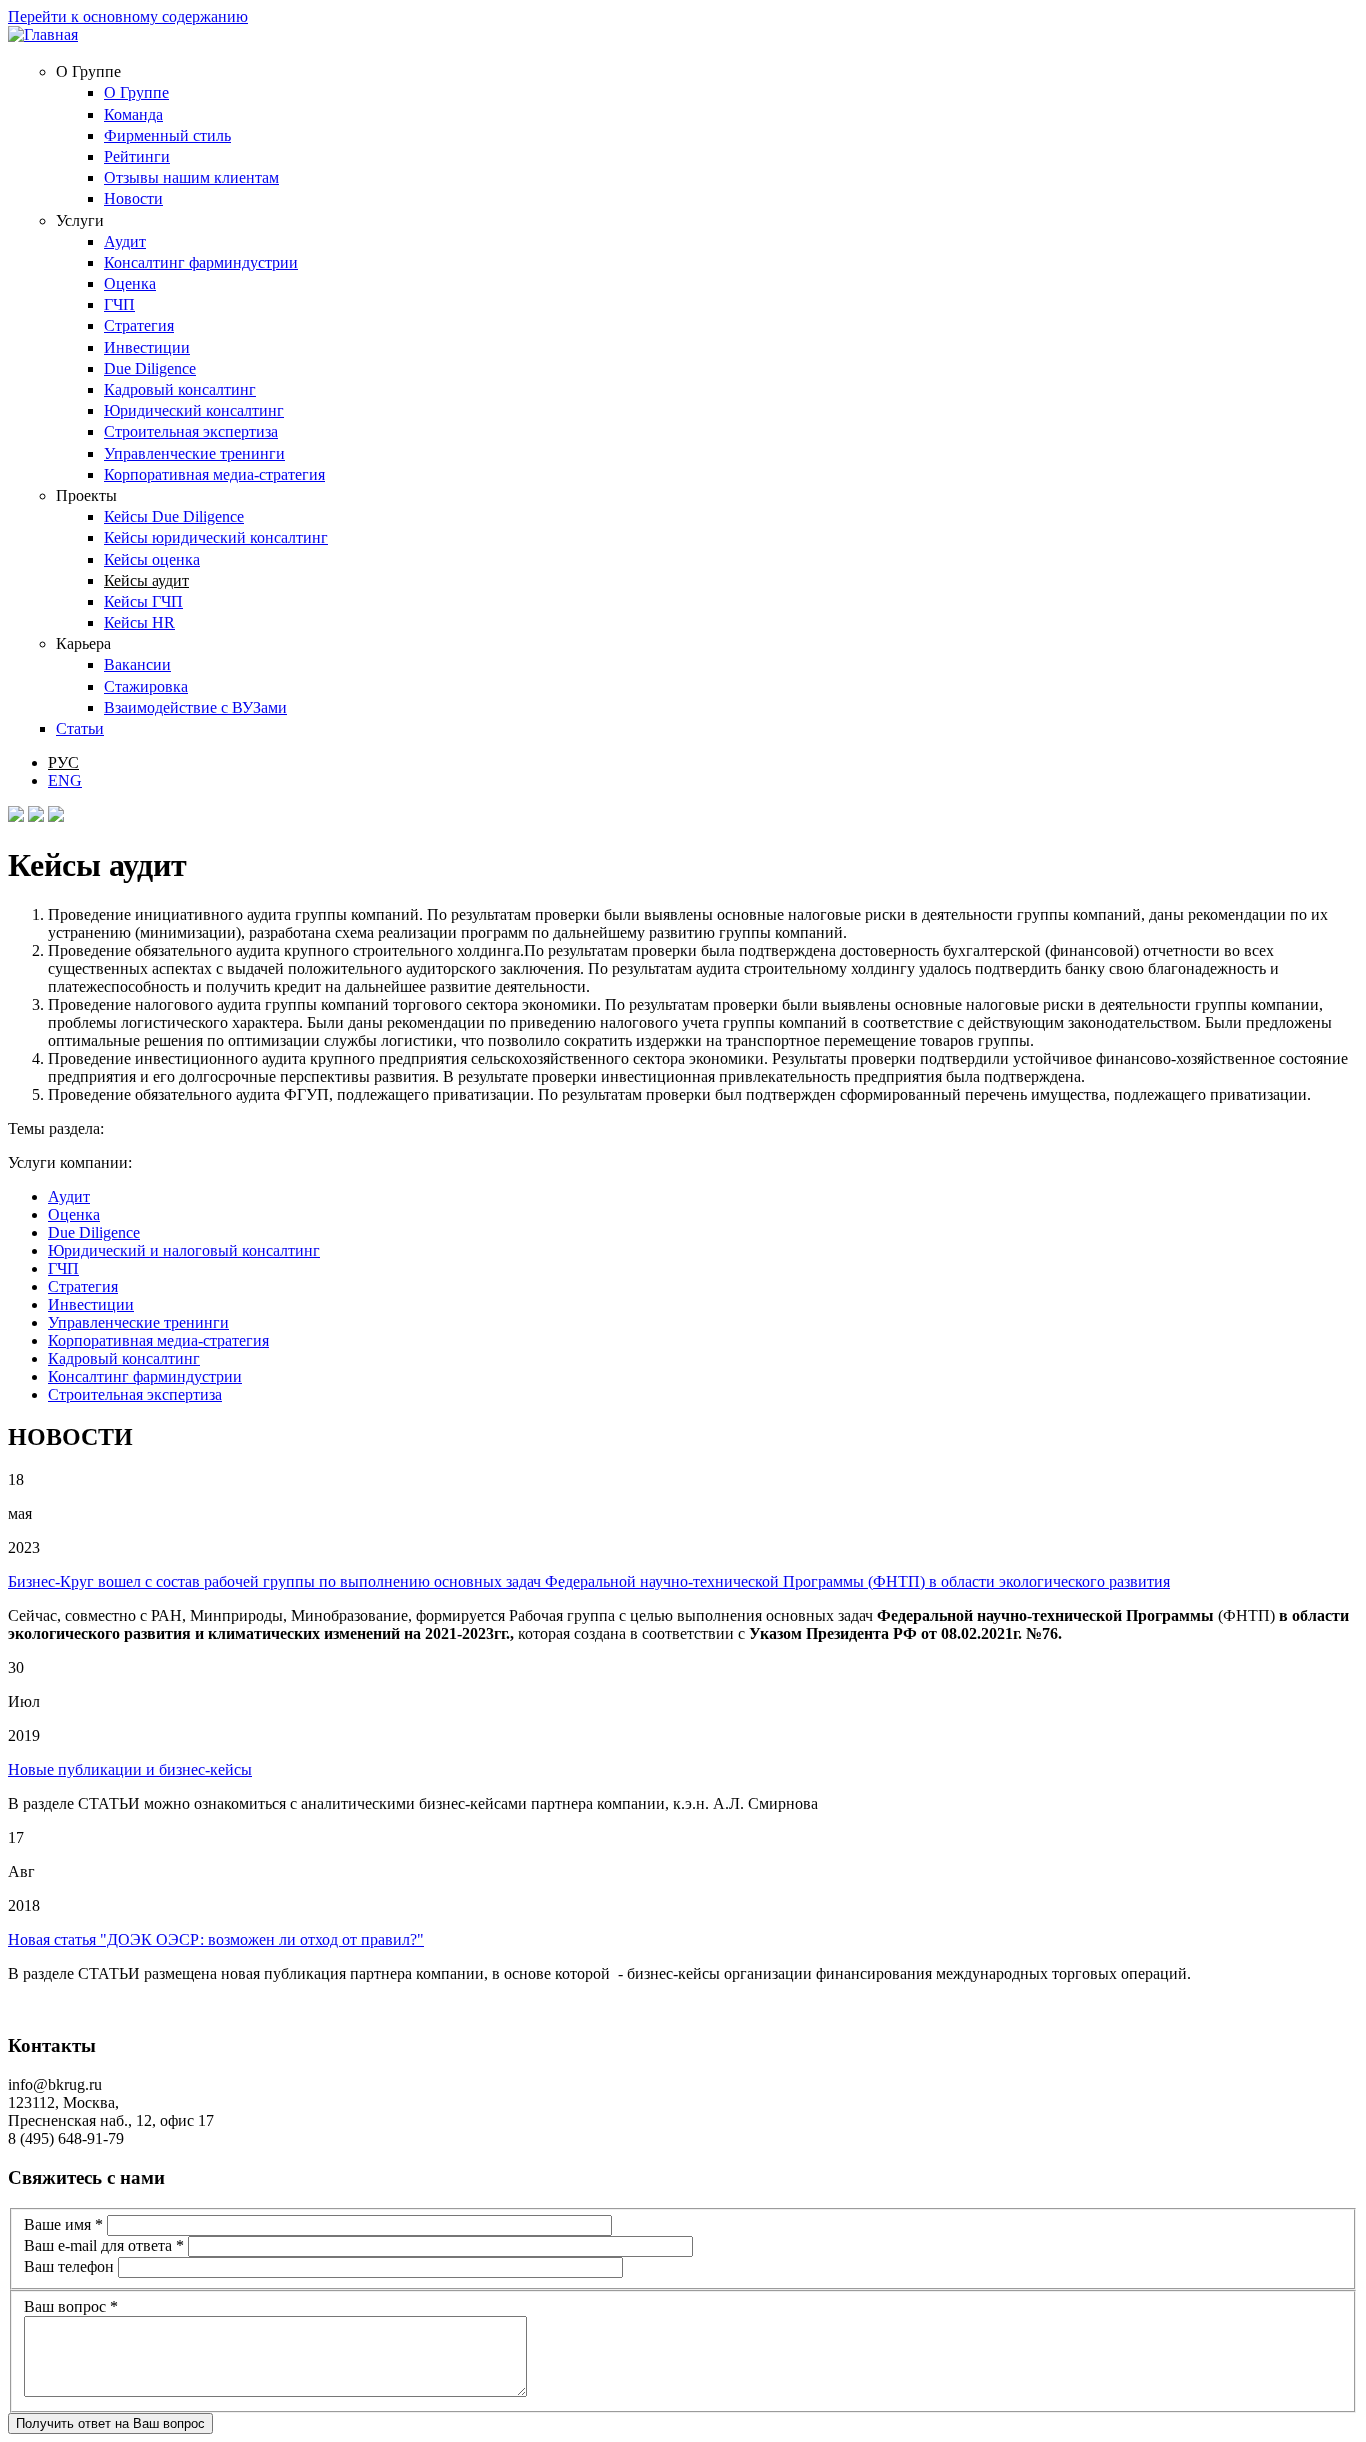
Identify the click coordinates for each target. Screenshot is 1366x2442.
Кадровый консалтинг (180, 389)
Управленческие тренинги (194, 453)
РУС (63, 762)
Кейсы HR (139, 622)
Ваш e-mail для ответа (104, 2245)
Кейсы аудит (146, 580)
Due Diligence (150, 368)
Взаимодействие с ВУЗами (195, 707)
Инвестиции (147, 347)
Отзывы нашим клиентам (191, 177)
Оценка (130, 283)
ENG (65, 780)
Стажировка (146, 686)
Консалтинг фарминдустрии (201, 262)
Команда (133, 114)
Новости (133, 198)
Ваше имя (63, 2224)
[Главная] (43, 34)
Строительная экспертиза (191, 431)
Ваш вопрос (71, 2306)
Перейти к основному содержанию (128, 16)
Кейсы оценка (152, 559)
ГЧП (119, 304)
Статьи (80, 728)
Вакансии (137, 664)
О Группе (136, 92)
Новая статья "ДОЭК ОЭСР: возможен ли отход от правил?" (216, 1939)
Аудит (125, 241)
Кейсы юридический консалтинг (216, 537)
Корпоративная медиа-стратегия (214, 474)
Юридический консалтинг (194, 410)
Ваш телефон (71, 2266)
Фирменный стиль (167, 135)
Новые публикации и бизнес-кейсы (130, 1769)
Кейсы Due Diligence (174, 516)
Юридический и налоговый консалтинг (184, 1250)
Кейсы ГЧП (143, 601)
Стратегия (139, 325)
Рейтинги (137, 156)
